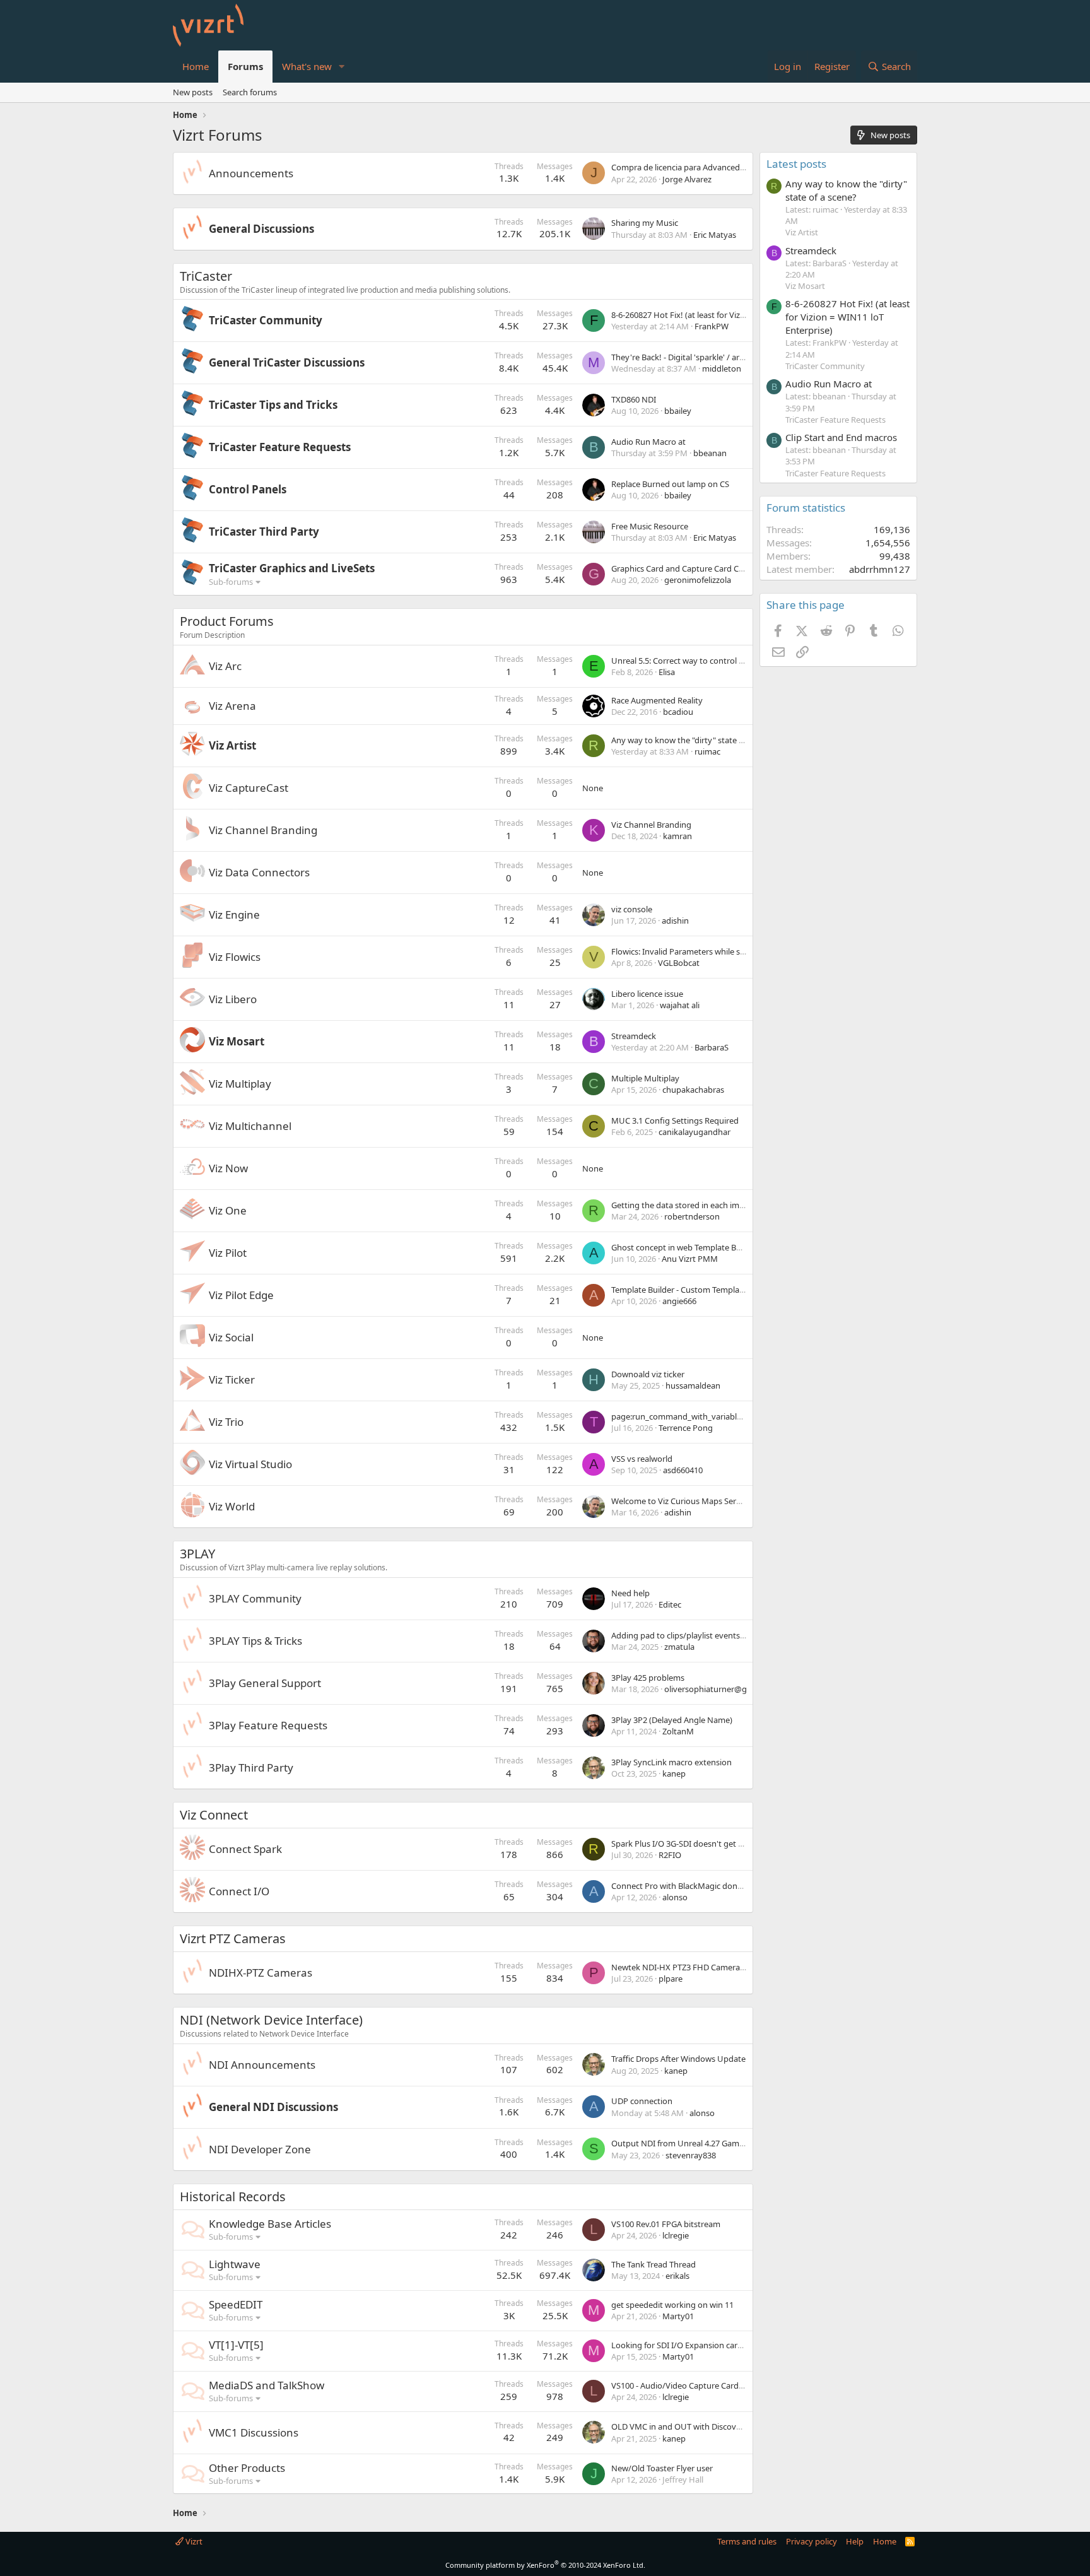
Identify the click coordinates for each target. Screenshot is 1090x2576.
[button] (342, 67)
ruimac (707, 751)
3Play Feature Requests (268, 1725)
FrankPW (712, 326)
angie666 (679, 1301)
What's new (307, 66)
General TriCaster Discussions (287, 362)
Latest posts (796, 164)
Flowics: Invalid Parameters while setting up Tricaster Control (725, 951)
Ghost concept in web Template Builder (684, 1247)
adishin (675, 920)
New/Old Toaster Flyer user (662, 2468)
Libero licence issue (647, 994)
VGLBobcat (679, 963)
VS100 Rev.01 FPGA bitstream (666, 2224)
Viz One (228, 1210)
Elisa (667, 672)
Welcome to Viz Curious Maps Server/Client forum (705, 1501)
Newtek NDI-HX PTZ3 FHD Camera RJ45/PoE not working (718, 1967)
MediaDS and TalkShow (267, 2385)
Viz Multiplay (240, 1084)
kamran (677, 836)
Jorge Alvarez (687, 179)
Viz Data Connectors (259, 872)
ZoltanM (678, 1731)
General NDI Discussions (273, 2107)
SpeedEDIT (236, 2304)
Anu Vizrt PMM (690, 1259)
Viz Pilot (228, 1253)
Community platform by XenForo (545, 2565)
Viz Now (228, 1168)
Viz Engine (234, 915)
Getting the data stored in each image (682, 1205)
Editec (670, 1604)
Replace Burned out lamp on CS (670, 484)
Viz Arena (232, 706)
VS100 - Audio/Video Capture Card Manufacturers (704, 2385)
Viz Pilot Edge (241, 1295)
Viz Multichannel (250, 1126)
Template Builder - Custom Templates (681, 1290)
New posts (193, 92)
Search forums (250, 92)
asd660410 (683, 1470)
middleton (722, 368)
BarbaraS (712, 1047)
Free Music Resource (650, 526)
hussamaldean (693, 1385)
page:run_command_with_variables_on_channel (702, 1416)
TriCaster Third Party (264, 532)
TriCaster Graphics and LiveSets (292, 568)
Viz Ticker (232, 1379)
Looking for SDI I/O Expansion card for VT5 (691, 2345)
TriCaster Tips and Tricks (273, 405)
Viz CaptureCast (249, 788)
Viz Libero (233, 999)
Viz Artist (232, 745)
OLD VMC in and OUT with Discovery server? (694, 2426)
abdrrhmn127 (880, 569)
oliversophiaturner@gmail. (714, 1689)
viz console (632, 909)
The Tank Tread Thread (653, 2264)
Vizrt (193, 2541)
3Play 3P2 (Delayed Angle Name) (672, 1720)
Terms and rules (747, 2541)
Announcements (251, 173)
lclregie (676, 2235)
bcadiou (678, 712)
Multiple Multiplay (645, 1078)
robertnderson (692, 1216)
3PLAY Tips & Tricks (255, 1641)
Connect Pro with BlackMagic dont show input (698, 1886)
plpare (671, 1979)
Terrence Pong (686, 1428)
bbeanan (710, 453)
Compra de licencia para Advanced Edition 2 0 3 (699, 167)
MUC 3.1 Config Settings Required (675, 1120)
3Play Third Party (251, 1767)
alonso (675, 1897)
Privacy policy (812, 2541)
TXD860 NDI (634, 399)
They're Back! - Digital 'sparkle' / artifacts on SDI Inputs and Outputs (738, 357)
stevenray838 (691, 2155)
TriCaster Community (266, 320)
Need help (630, 1593)
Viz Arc (225, 666)
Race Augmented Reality (657, 700)
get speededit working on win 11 (672, 2305)
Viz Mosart (237, 1041)
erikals (677, 2276)
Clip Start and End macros (841, 437)
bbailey (678, 411)
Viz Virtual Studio (250, 1464)
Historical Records (233, 2197)
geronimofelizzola (698, 580)
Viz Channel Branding (263, 830)
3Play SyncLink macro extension (671, 1762)
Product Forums (227, 621)
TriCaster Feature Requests (280, 447)
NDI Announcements (262, 2065)
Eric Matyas (715, 235)
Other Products (247, 2468)
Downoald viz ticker (648, 1374)
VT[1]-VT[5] (236, 2345)
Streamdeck (634, 1036)
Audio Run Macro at (648, 442)
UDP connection (642, 2101)
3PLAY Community (255, 1598)
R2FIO (670, 1855)
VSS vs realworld (642, 1459)
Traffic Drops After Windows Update (678, 2059)
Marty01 (678, 2316)
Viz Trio (226, 1422)
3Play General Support (265, 1683)
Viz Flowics (235, 957)
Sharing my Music (645, 223)
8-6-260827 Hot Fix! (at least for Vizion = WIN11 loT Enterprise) (726, 315)
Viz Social (231, 1337)
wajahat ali (680, 1005)
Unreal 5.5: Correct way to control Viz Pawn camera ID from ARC (730, 661)
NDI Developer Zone (260, 2149)
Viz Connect (214, 1815)
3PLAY (197, 1554)
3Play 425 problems (648, 1678)
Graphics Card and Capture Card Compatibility (698, 568)
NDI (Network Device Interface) (271, 2020)
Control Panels (248, 489)
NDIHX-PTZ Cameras (261, 1973)
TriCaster (206, 276)
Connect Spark (245, 1849)
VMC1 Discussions (254, 2432)
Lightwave (235, 2264)
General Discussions (261, 229)
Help (855, 2541)
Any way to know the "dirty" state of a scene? (695, 740)
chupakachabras (693, 1090)
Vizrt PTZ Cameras (233, 1938)
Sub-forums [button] (231, 582)
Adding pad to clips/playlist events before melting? (706, 1635)
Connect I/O (239, 1891)
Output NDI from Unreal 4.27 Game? (679, 2143)
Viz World (232, 1506)
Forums (245, 66)
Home (196, 66)
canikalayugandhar (694, 1132)
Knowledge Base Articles (270, 2224)
